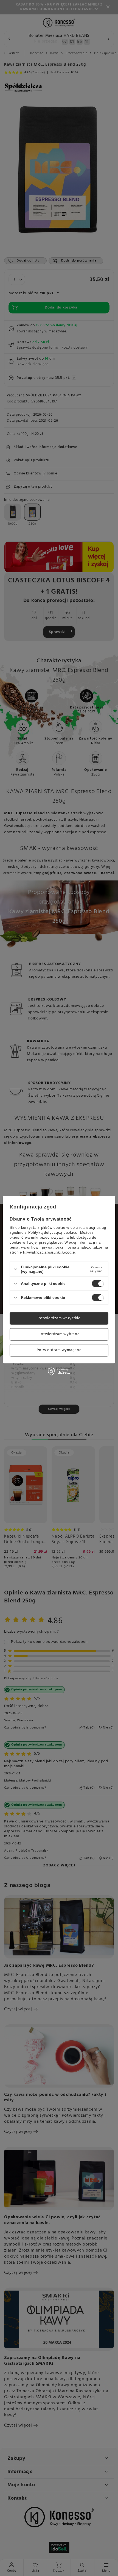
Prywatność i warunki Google (49, 1252)
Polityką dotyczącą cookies (53, 1233)
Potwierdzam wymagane (59, 1350)
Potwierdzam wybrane (59, 1334)
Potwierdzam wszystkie (59, 1318)
